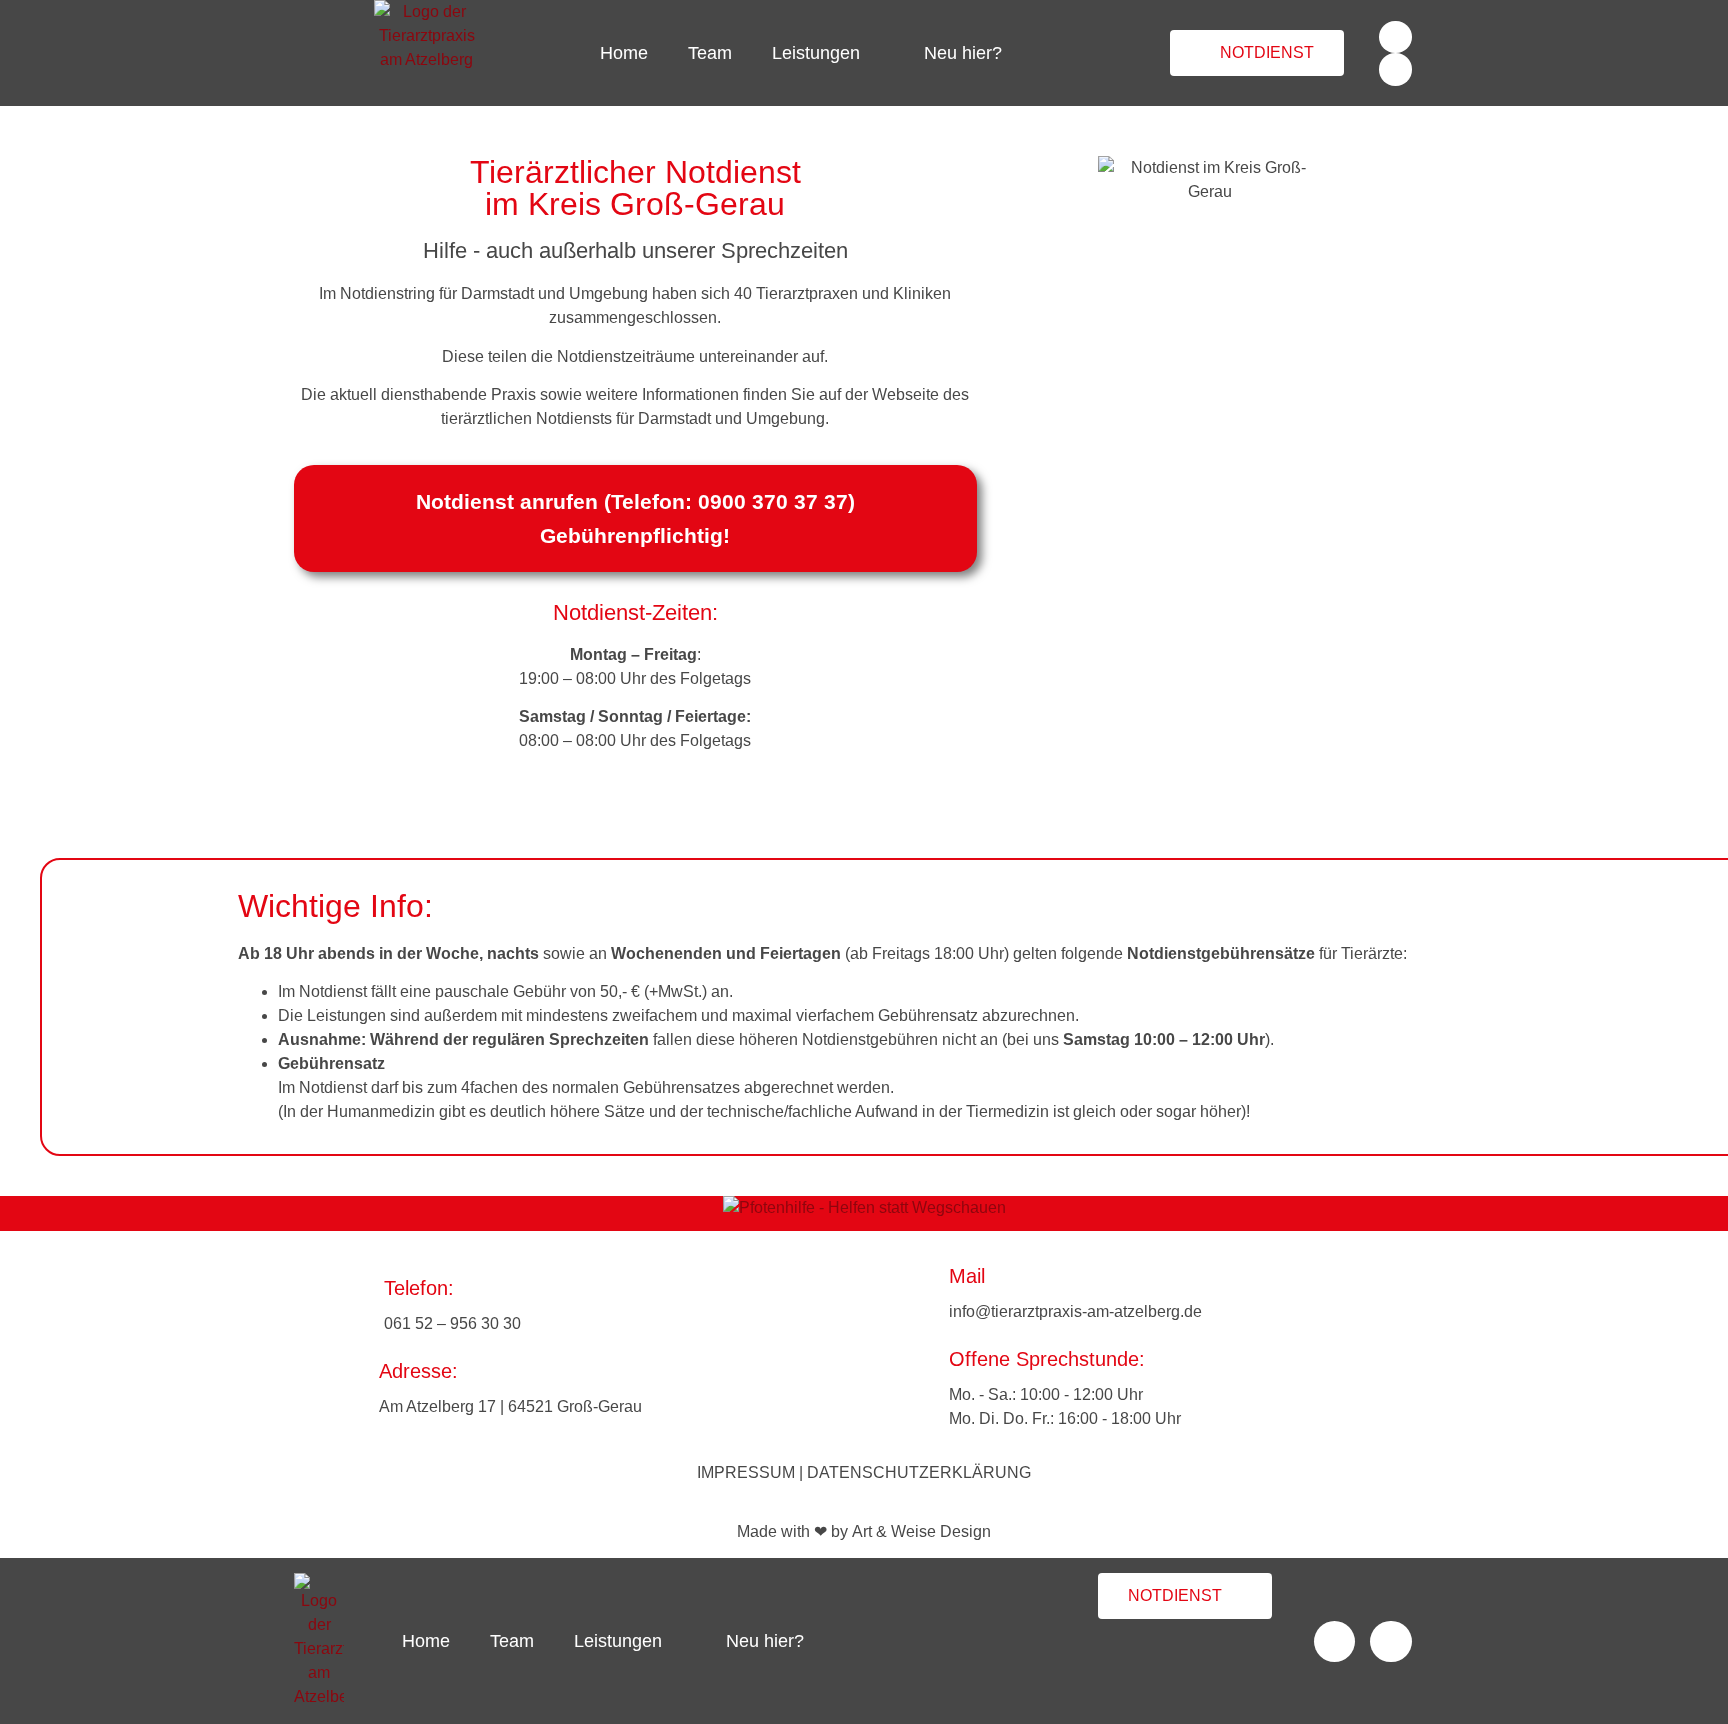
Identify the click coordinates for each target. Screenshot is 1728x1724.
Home (624, 53)
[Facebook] (1395, 37)
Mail (967, 1276)
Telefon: (419, 1288)
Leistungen (816, 53)
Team (710, 53)
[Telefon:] (344, 1305)
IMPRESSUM (746, 1472)
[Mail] (911, 1292)
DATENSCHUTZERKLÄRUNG (919, 1472)
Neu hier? (963, 53)
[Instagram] (1395, 69)
